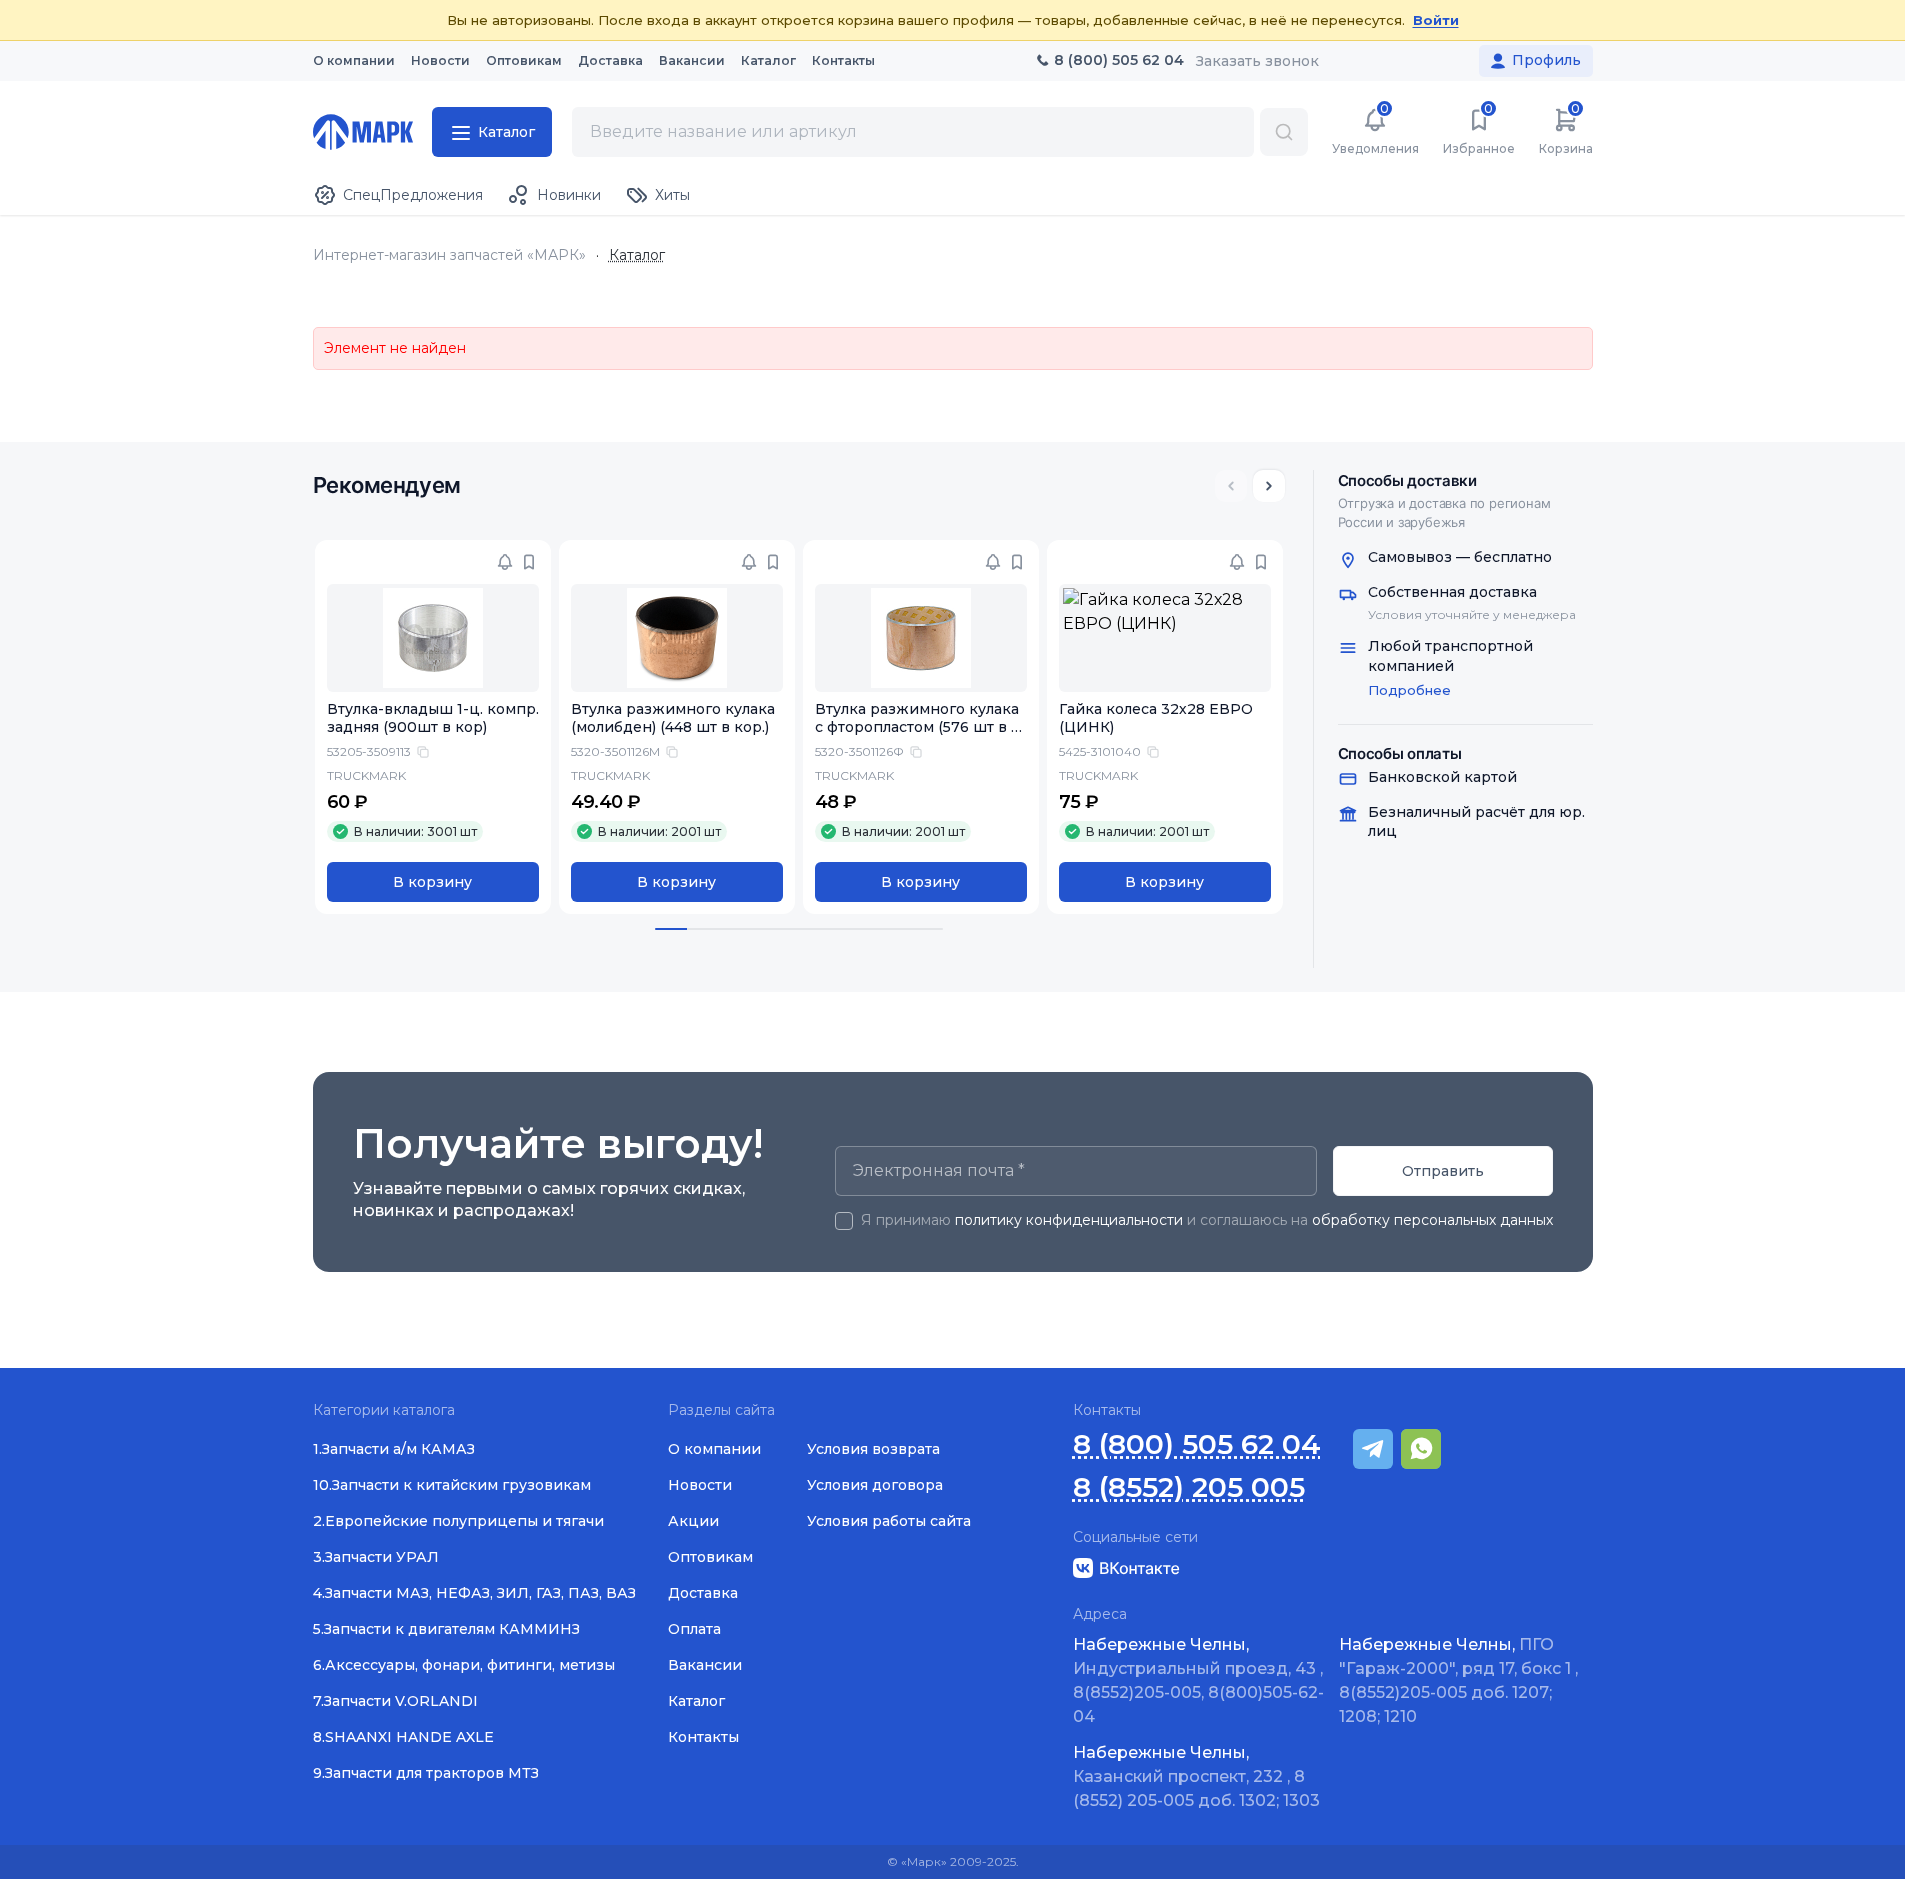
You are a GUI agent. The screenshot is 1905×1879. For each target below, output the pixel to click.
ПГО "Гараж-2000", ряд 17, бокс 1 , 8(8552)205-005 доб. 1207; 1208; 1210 (1458, 1680)
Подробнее (1409, 690)
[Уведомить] (505, 562)
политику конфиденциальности (1069, 1220)
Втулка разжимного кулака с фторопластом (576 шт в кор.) (917, 728)
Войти (1436, 20)
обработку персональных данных (1432, 1220)
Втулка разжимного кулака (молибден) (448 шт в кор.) (673, 718)
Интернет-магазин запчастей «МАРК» (449, 255)
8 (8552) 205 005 (1189, 1487)
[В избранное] (529, 562)
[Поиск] (1284, 132)
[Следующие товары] (1269, 486)
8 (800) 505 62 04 (1197, 1444)
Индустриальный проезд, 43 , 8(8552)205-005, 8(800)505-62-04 (1198, 1680)
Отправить (1443, 1171)
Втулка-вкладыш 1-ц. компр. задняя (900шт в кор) (433, 718)
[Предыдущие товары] (1231, 486)
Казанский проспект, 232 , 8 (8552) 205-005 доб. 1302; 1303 (1196, 1776)
